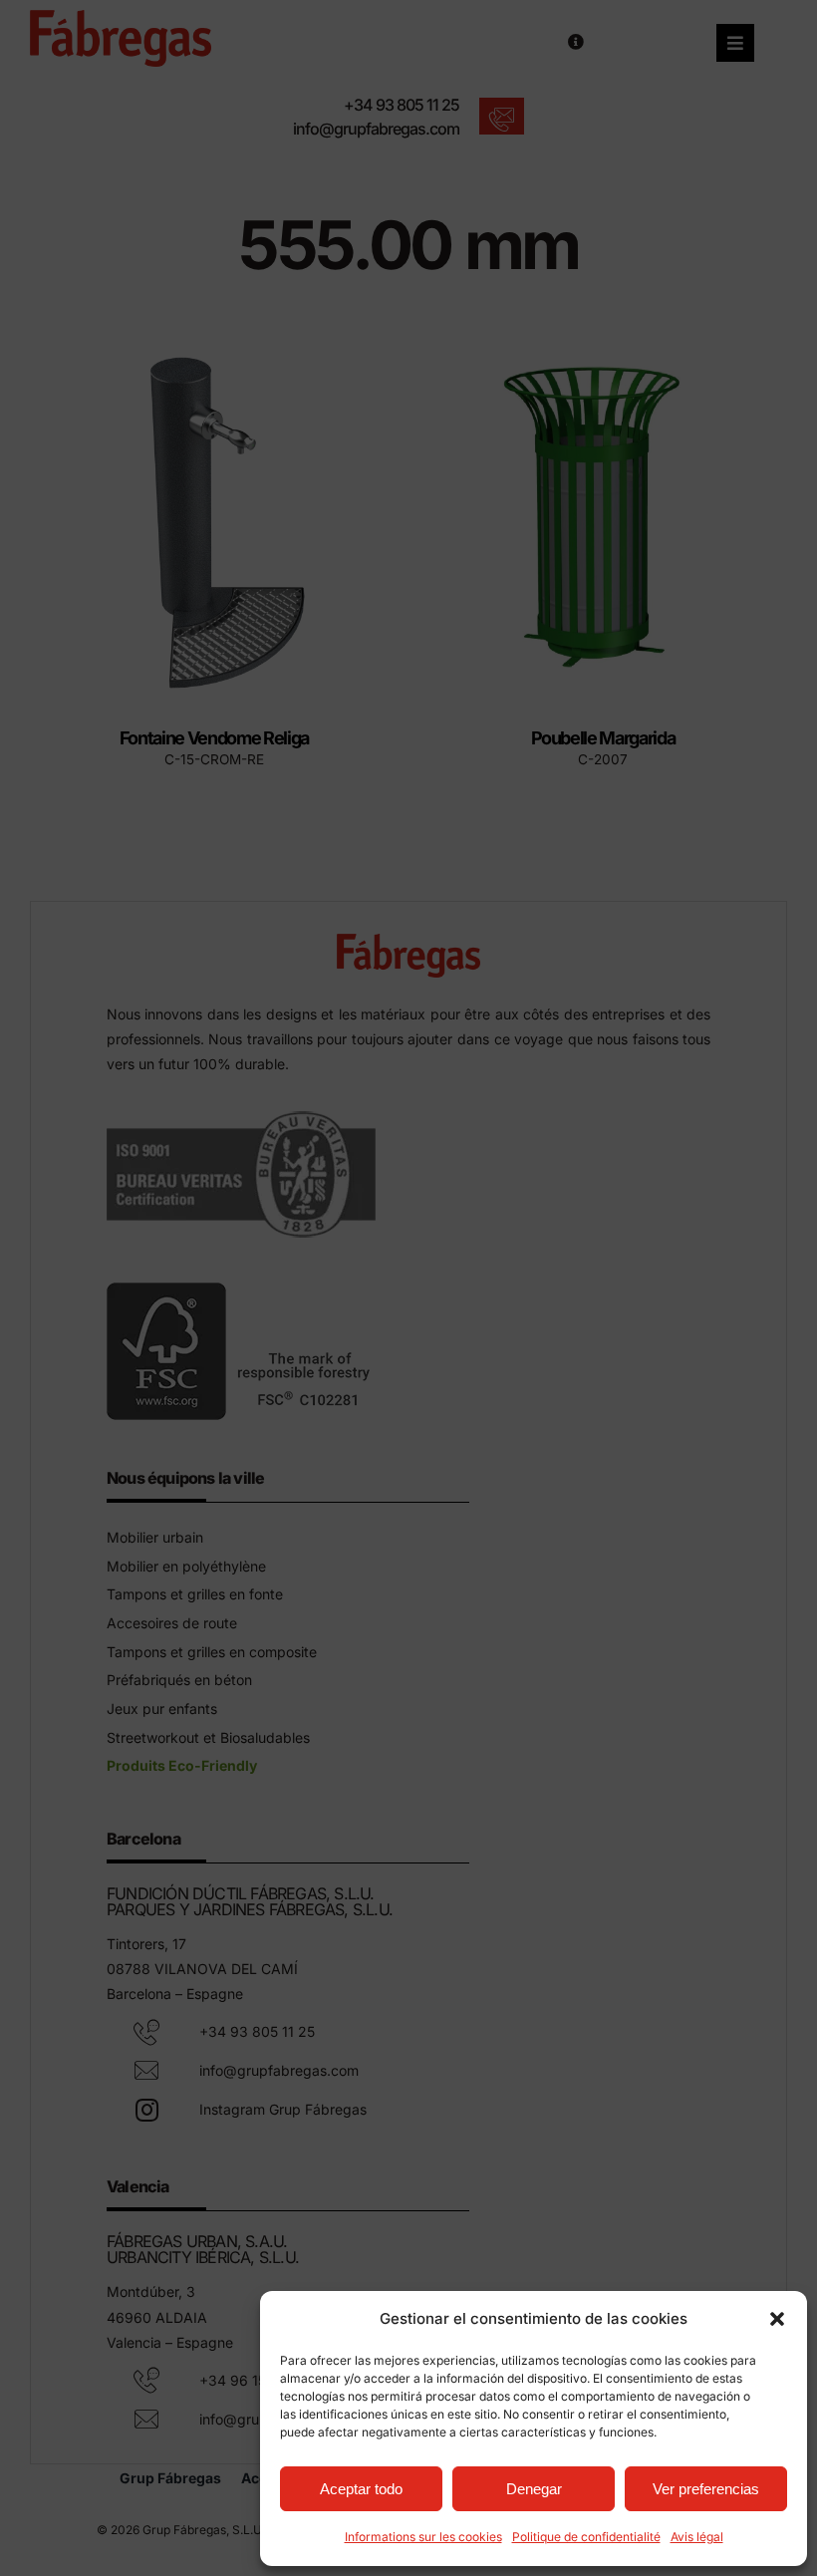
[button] (777, 2319)
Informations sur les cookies (423, 2537)
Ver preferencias (706, 2489)
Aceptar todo (361, 2489)
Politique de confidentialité (586, 2537)
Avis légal (697, 2537)
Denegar (534, 2489)
